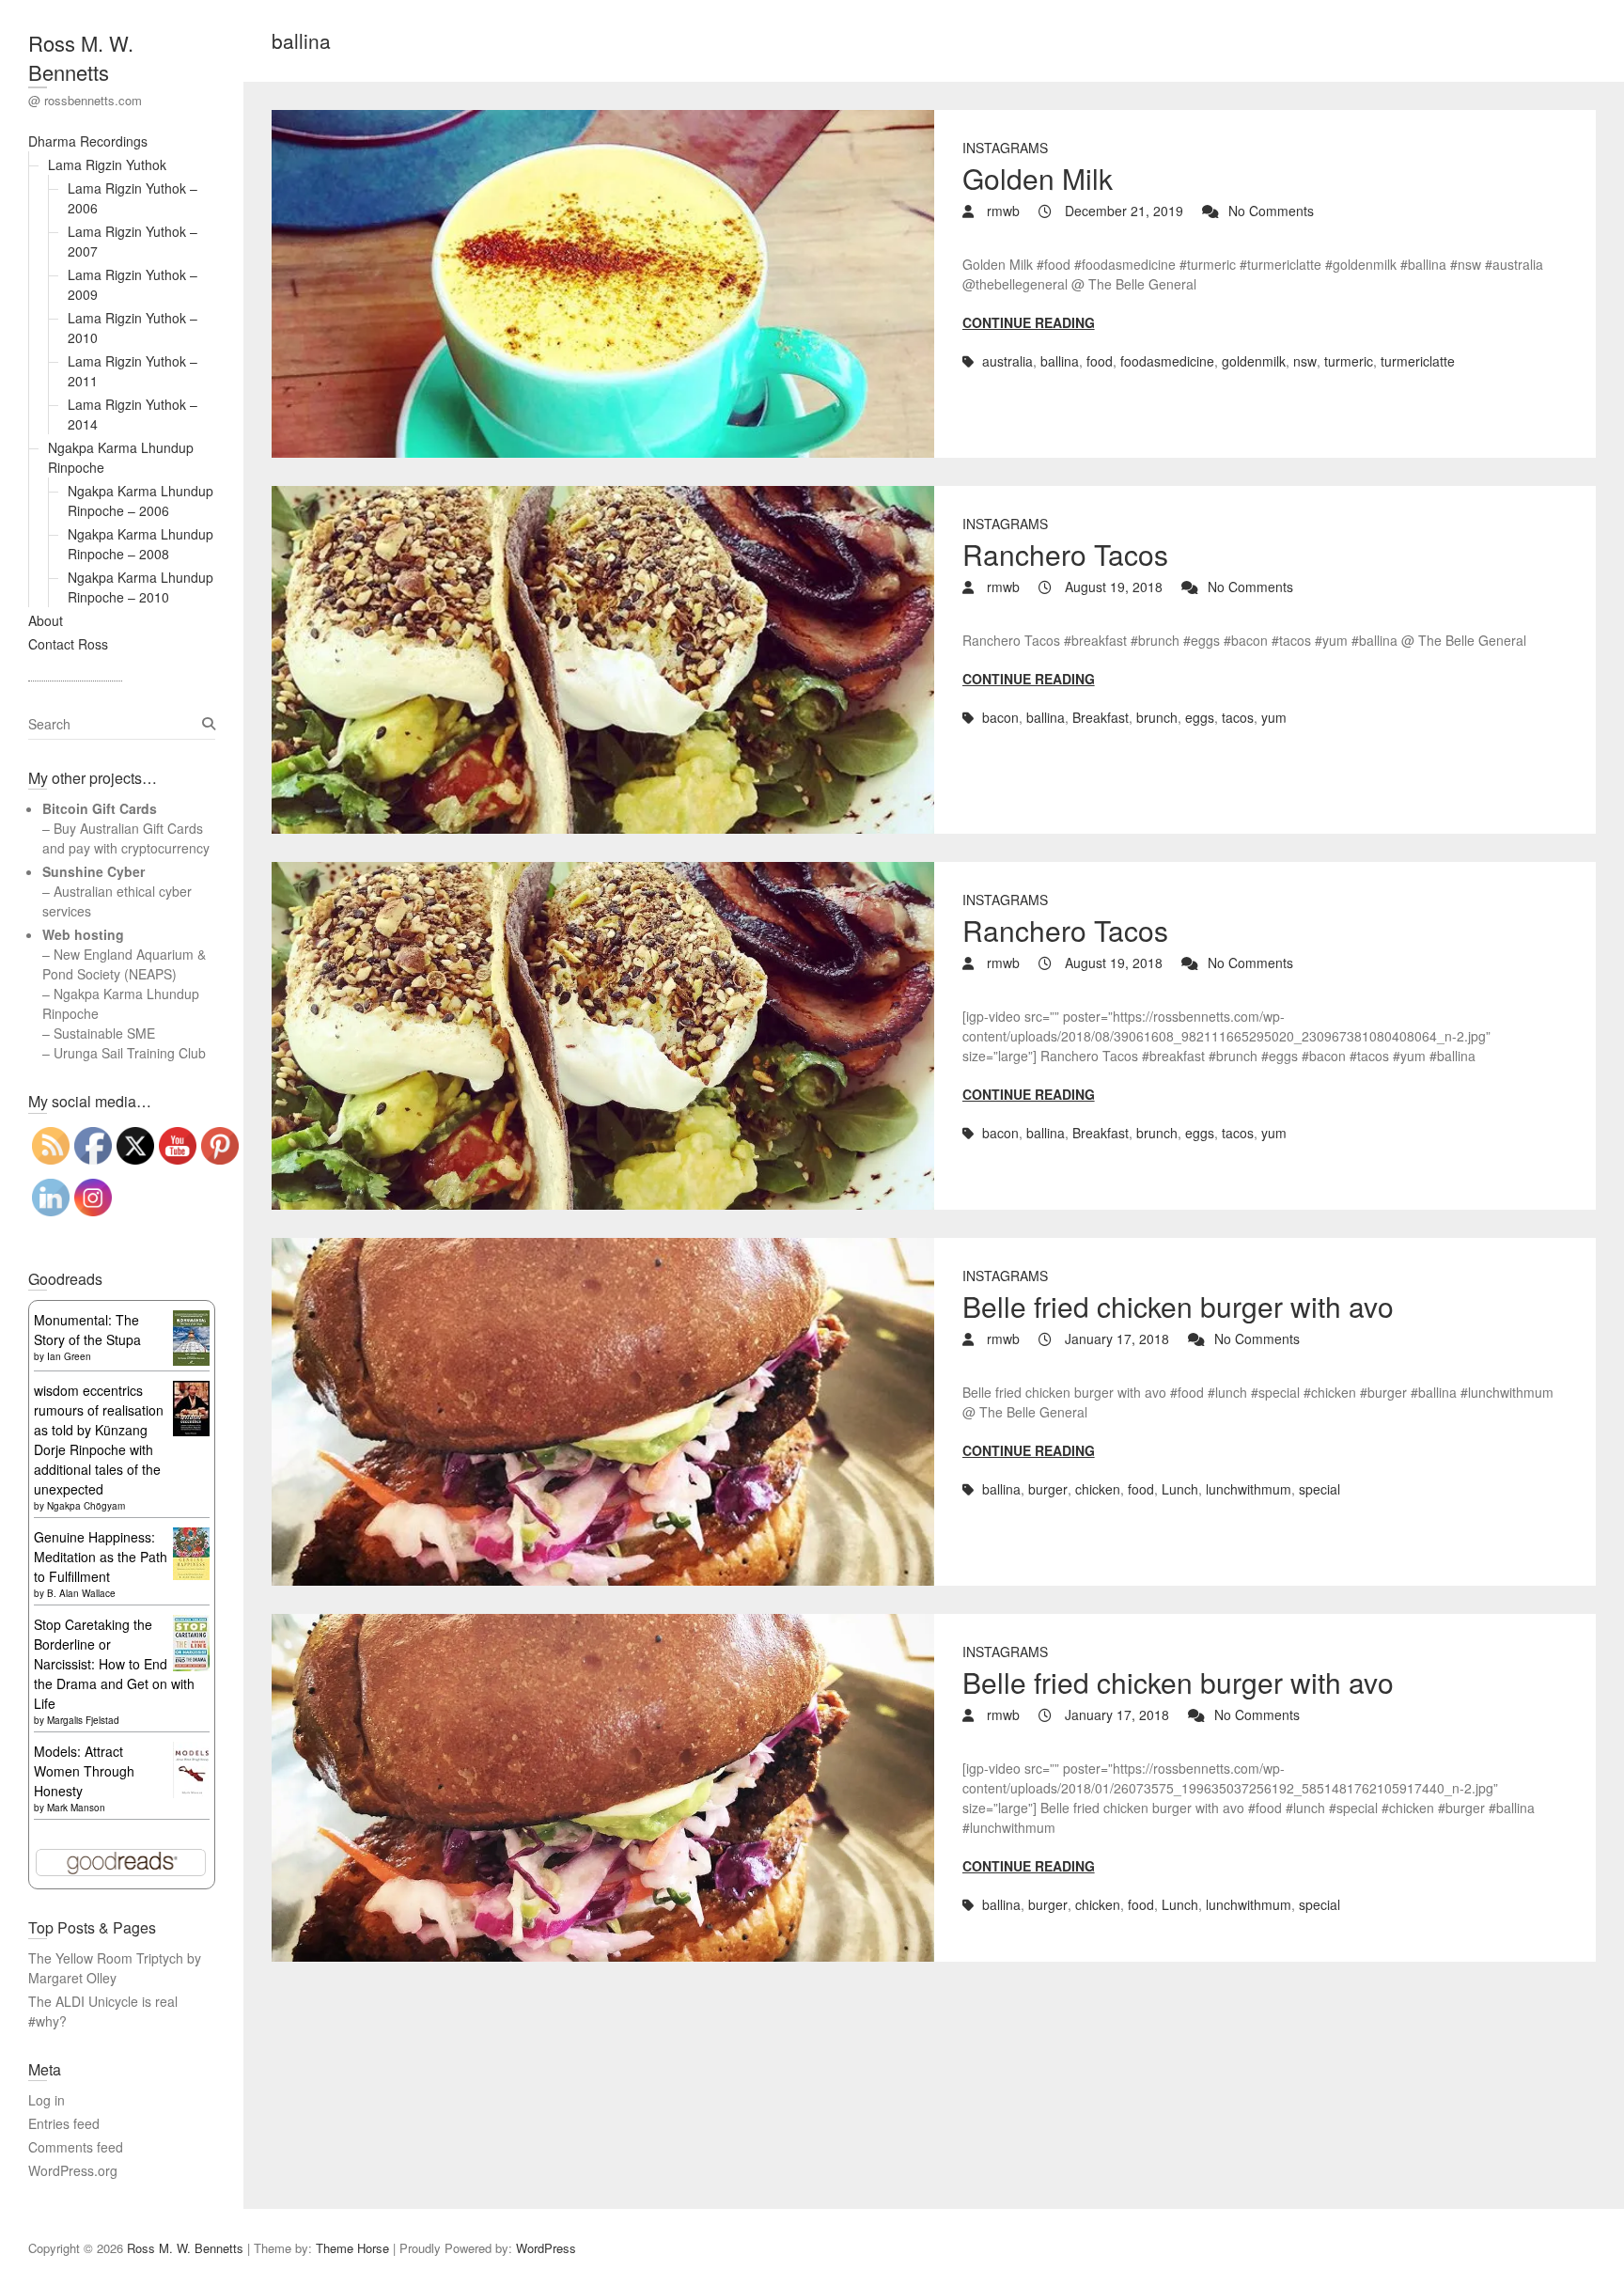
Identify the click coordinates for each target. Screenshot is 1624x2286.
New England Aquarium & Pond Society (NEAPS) (124, 964)
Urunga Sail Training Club (130, 1053)
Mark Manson (76, 1808)
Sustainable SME (104, 1033)
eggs (1200, 717)
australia (1007, 361)
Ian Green (69, 1356)
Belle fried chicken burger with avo (1178, 1306)
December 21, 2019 (1122, 211)
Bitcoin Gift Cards (100, 808)
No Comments (1271, 211)
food (1100, 361)
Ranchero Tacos (1065, 554)
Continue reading (1029, 322)
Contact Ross (68, 644)
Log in (47, 2100)
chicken (1098, 1489)
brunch (1157, 717)
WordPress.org (73, 2170)
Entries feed (64, 2123)
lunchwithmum (1249, 1489)
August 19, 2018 (1112, 587)
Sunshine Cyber (94, 871)
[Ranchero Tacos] (602, 660)
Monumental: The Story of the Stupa (87, 1330)
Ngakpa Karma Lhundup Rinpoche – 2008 (141, 544)
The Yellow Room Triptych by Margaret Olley (115, 1968)
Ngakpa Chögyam (86, 1506)
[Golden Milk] (602, 284)
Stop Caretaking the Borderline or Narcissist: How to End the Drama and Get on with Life (114, 1664)
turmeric (1349, 361)
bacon (1000, 717)
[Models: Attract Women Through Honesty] (191, 1751)
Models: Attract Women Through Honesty (84, 1771)
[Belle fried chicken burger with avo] (602, 1412)
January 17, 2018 (1115, 1339)
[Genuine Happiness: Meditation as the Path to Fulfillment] (191, 1537)
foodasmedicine (1167, 361)
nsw (1305, 361)
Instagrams (1005, 148)
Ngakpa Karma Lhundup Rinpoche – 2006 (141, 501)
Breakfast (1101, 717)
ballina (1060, 361)
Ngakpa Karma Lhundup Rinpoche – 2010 (141, 587)
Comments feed (76, 2147)
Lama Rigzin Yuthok (107, 164)
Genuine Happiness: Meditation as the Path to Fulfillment (101, 1557)
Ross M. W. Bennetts (81, 57)
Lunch (1180, 1489)
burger (1048, 1489)
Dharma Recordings (88, 141)
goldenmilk (1254, 361)
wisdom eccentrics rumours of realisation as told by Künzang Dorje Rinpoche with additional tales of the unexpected (99, 1440)
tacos (1238, 717)
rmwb (1001, 211)
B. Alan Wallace (81, 1593)
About (46, 620)
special (1319, 1489)
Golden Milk (1038, 178)
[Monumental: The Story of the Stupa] (191, 1320)
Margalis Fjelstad (83, 1720)
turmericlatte (1418, 361)
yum (1274, 717)
